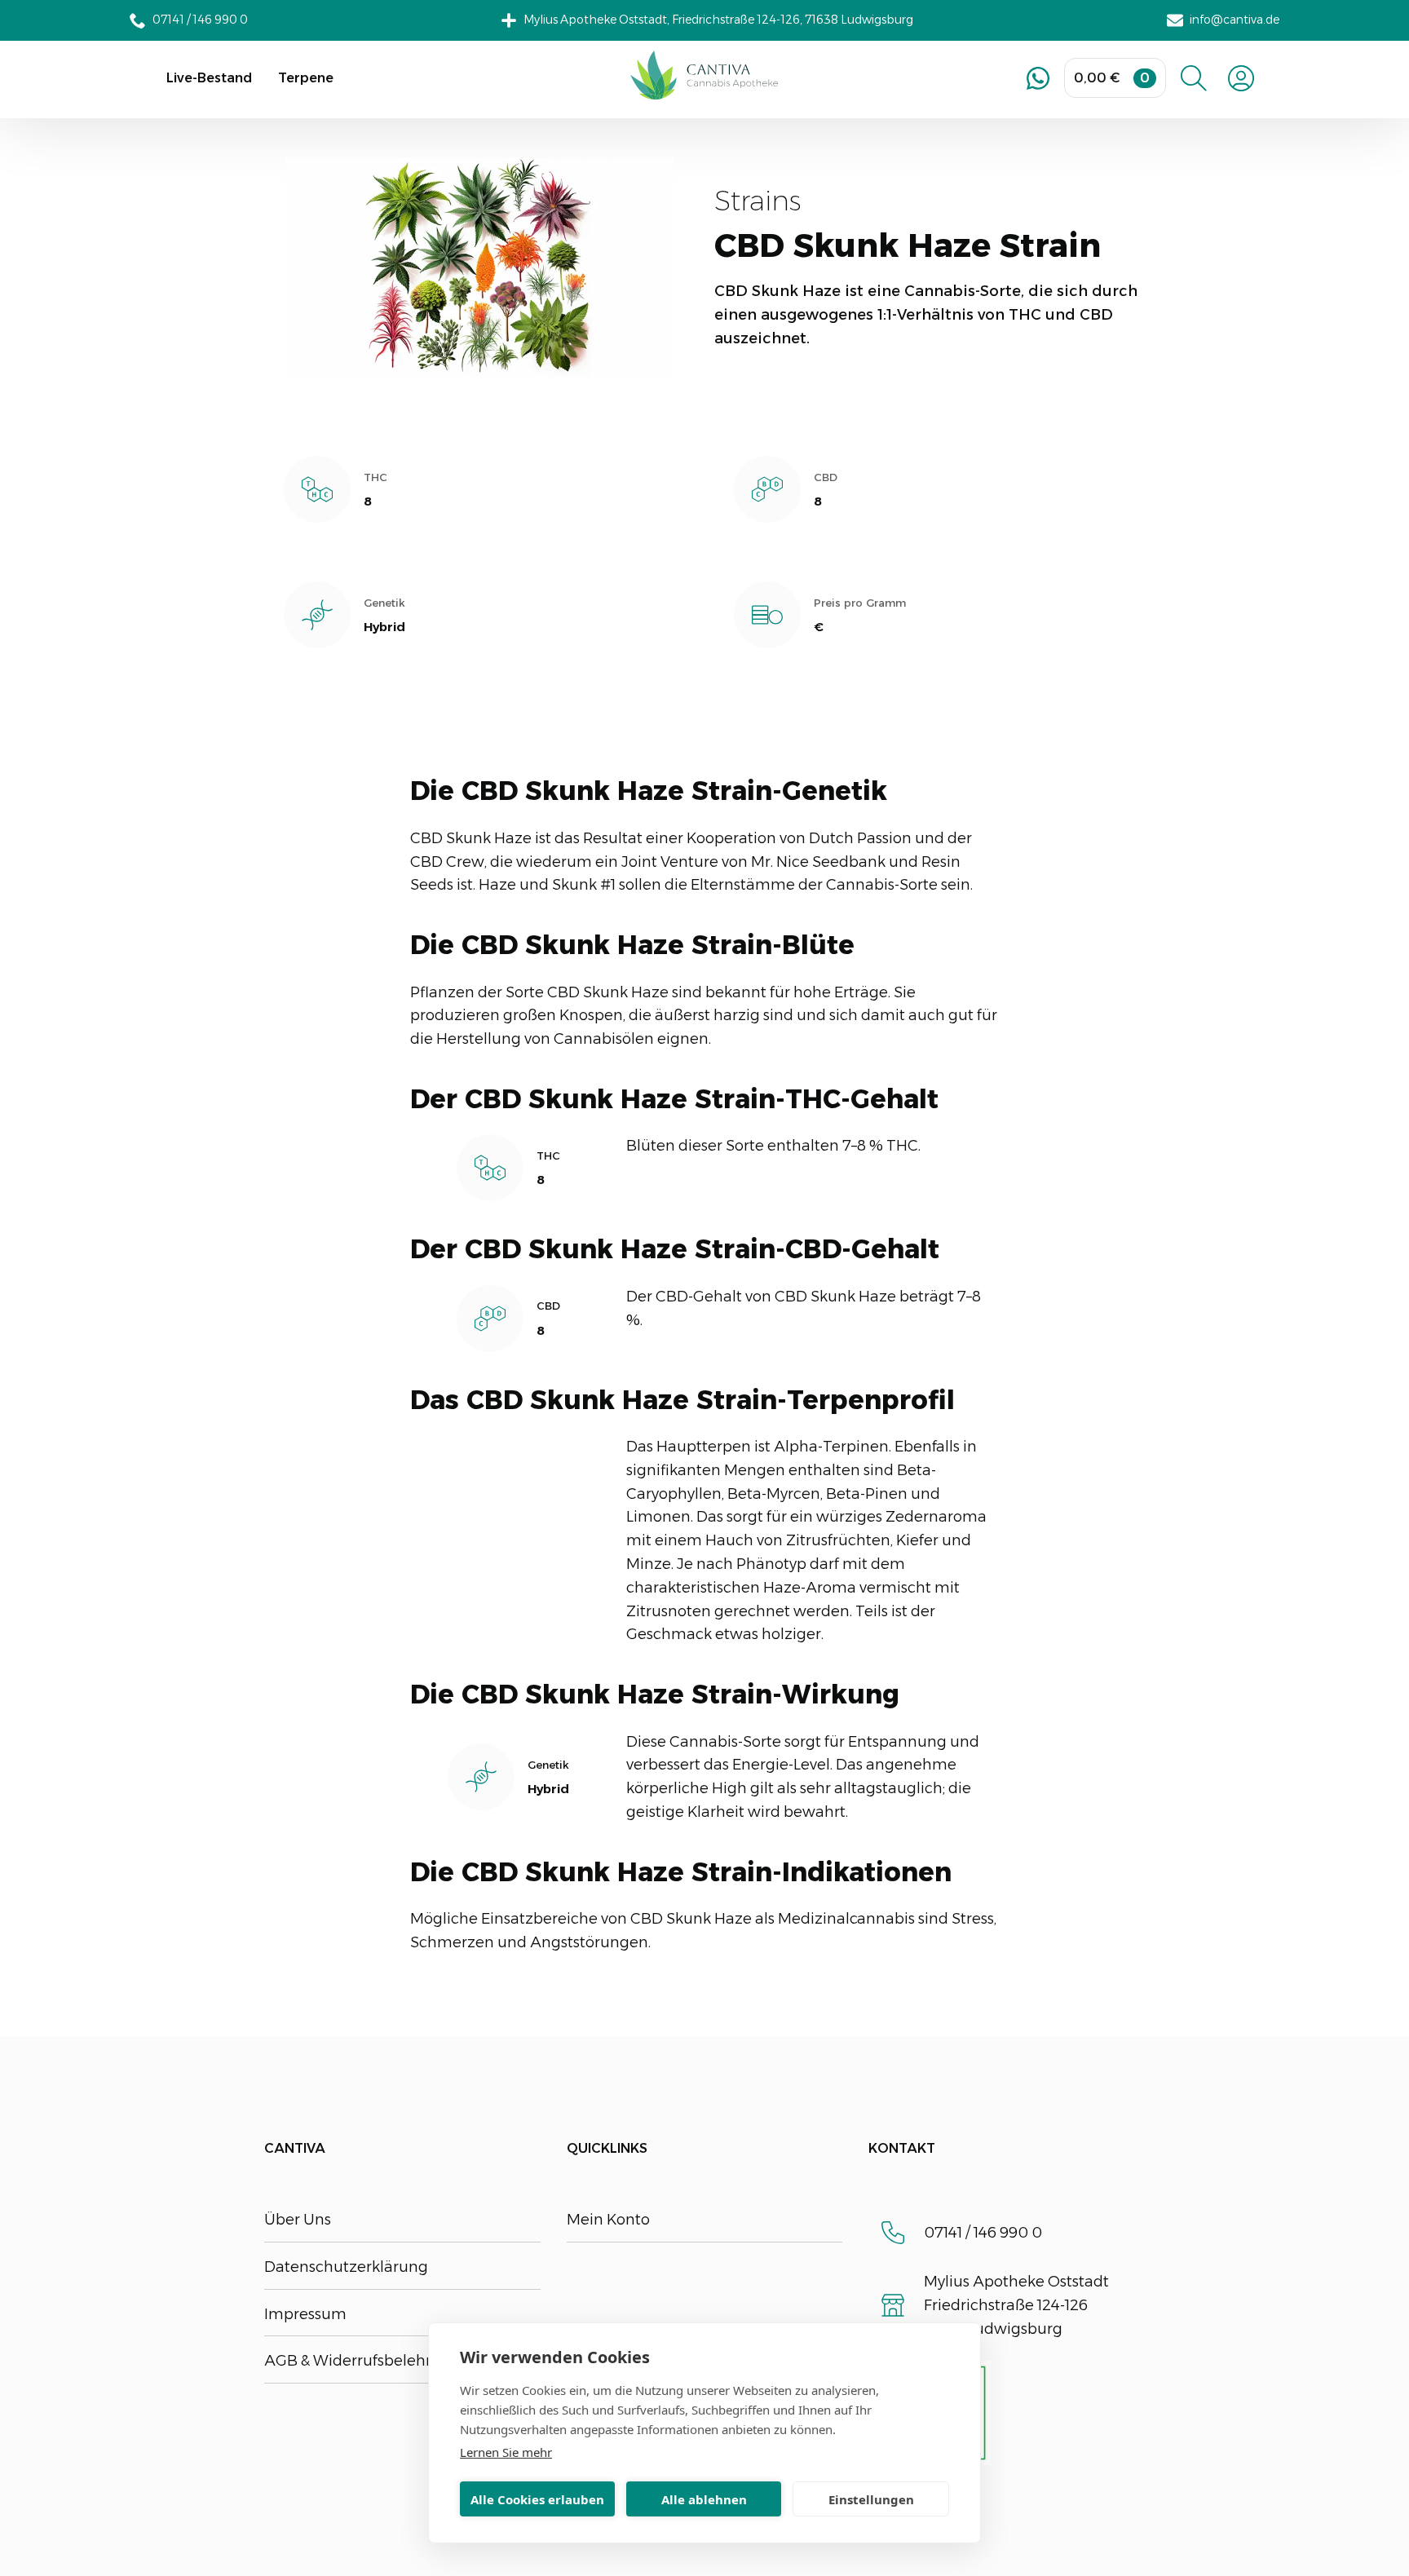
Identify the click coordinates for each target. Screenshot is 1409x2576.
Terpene (306, 78)
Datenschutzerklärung (346, 2267)
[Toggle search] (1194, 78)
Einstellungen (871, 2499)
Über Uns (298, 2220)
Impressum (305, 2314)
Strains (758, 201)
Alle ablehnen (704, 2499)
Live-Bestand (209, 78)
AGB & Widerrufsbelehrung (362, 2361)
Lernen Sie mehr (506, 2452)
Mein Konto (608, 2220)
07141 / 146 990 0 (983, 2233)
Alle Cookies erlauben (537, 2499)
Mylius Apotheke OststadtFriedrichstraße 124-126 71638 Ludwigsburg (1016, 2305)
